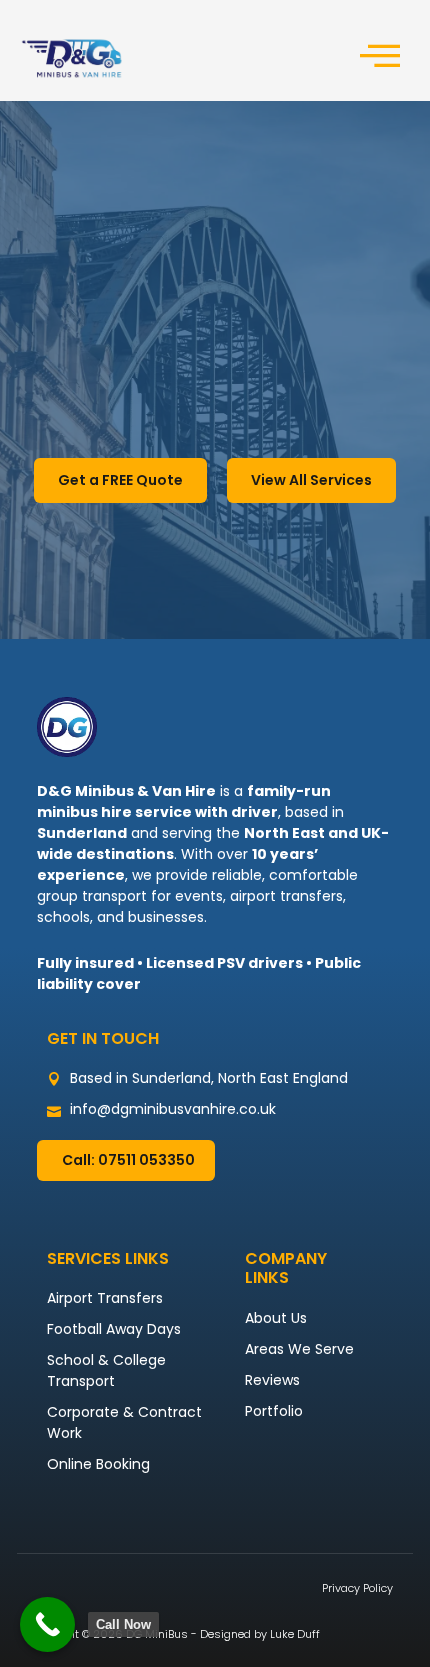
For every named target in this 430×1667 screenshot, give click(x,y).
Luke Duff (295, 1634)
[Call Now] (47, 1624)
